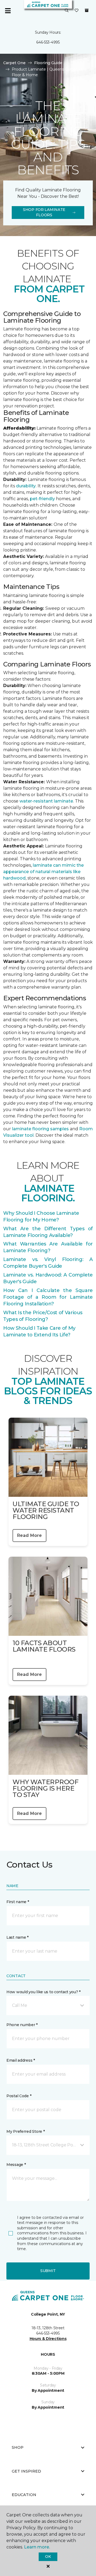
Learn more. (37, 2547)
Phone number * (22, 2025)
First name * (18, 1902)
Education (24, 2495)
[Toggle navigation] (8, 11)
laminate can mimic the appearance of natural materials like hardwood (43, 872)
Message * (16, 2165)
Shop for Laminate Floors (44, 212)
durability (26, 486)
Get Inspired (26, 2471)
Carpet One (14, 63)
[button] (67, 11)
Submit (48, 2271)
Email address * (21, 2060)
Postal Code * (19, 2096)
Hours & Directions (48, 2339)
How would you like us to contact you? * (43, 1992)
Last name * (17, 1937)
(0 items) (87, 10)
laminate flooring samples (40, 1129)
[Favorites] (77, 11)
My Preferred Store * (25, 2131)
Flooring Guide (48, 63)
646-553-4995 (48, 42)
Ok (48, 2556)
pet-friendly (43, 499)
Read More (29, 1535)
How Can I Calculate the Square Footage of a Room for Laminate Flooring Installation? (48, 1297)
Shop (18, 2447)
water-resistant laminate (46, 801)
